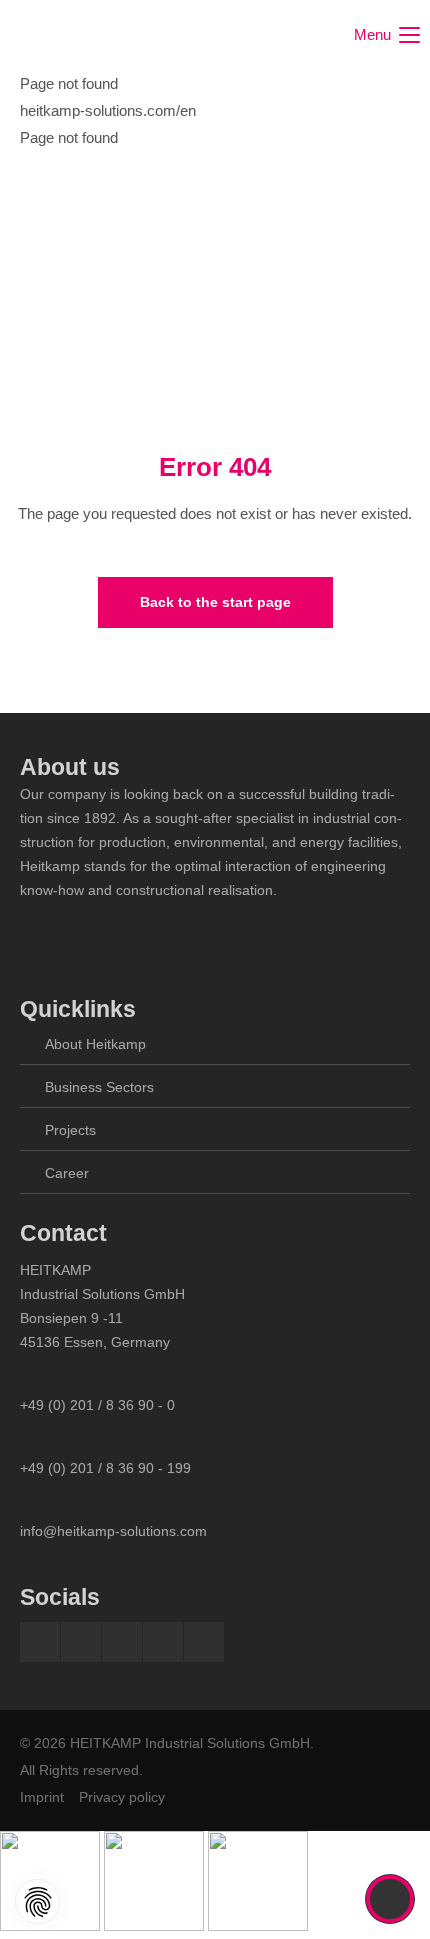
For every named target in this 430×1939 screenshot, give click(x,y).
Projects (70, 1130)
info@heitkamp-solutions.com (113, 1531)
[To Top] (390, 1899)
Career (67, 1173)
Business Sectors (99, 1087)
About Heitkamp (95, 1044)
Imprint (42, 1797)
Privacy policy (122, 1797)
